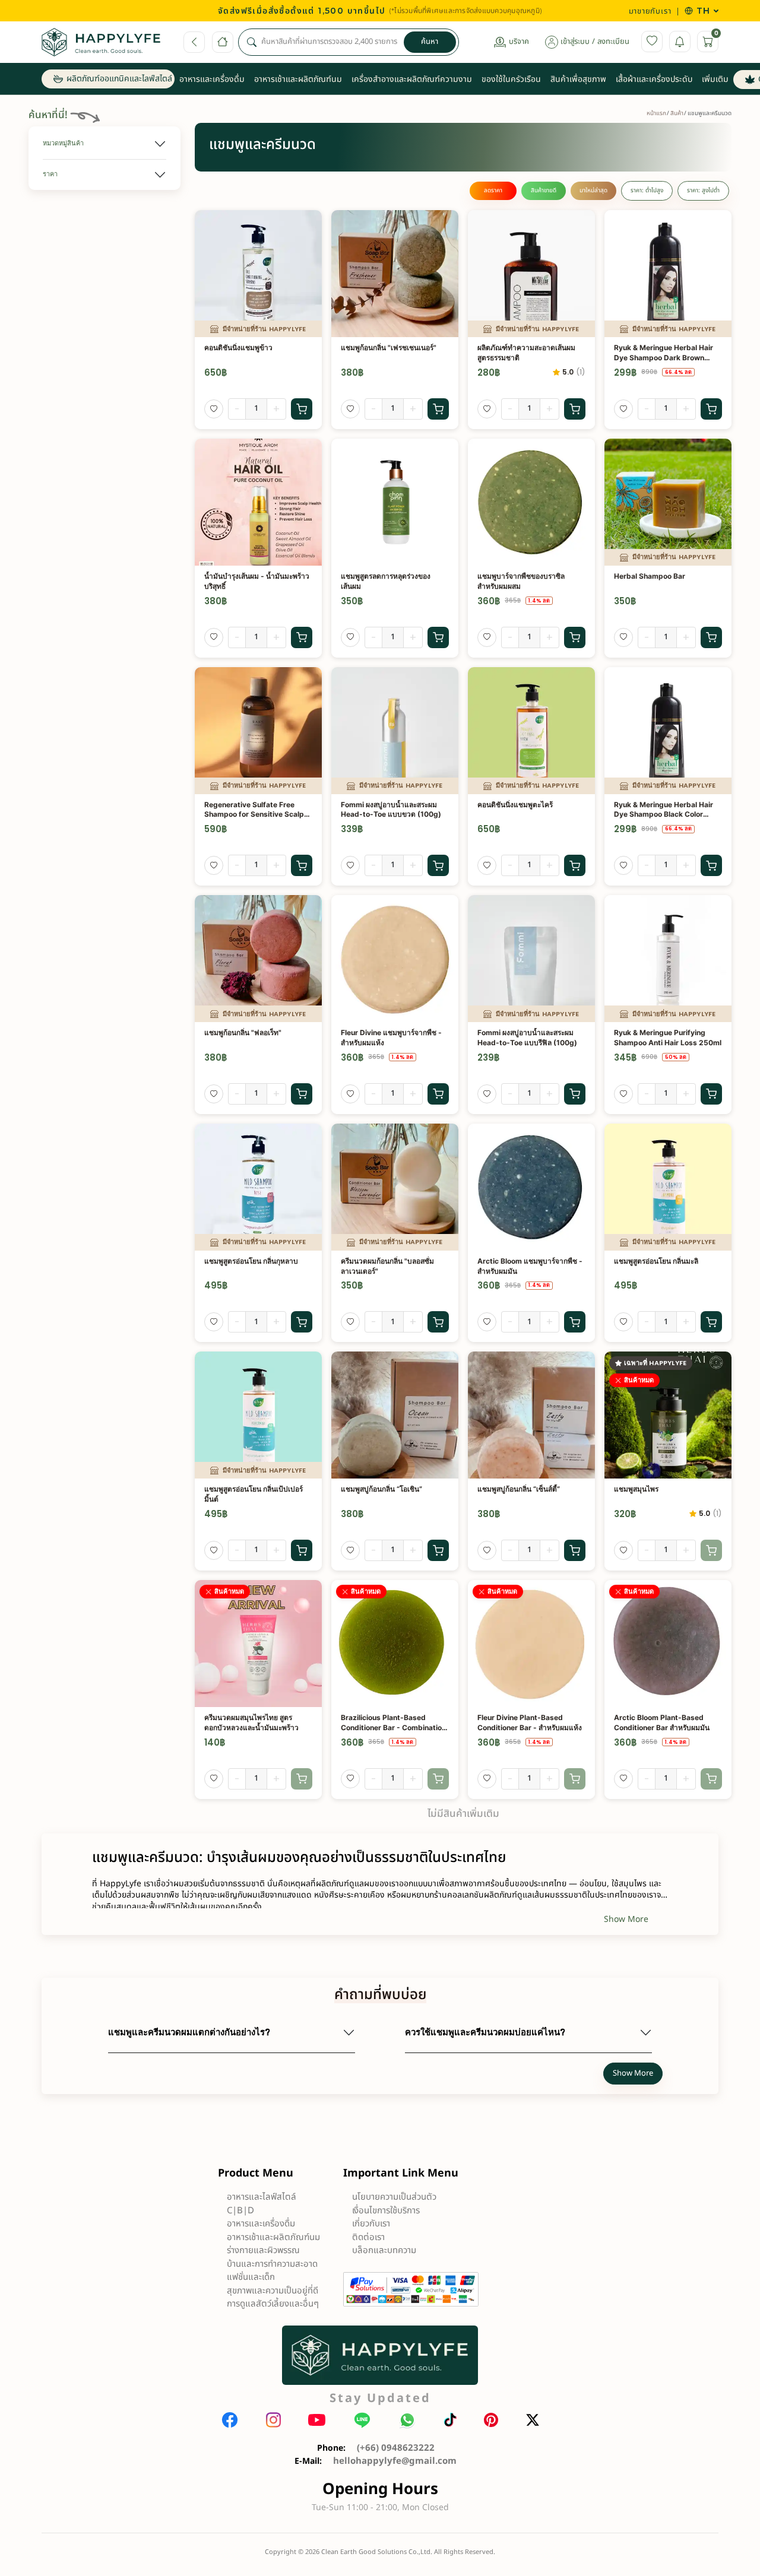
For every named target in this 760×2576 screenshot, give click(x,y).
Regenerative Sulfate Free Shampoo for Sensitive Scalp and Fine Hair (254, 810)
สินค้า (677, 113)
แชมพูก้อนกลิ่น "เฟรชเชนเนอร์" (389, 348)
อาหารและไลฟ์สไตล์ (262, 2197)
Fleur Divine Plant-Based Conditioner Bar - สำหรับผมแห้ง (530, 1722)
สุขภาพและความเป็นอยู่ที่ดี (273, 2291)
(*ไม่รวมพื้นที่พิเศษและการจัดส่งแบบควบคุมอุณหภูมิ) (465, 11)
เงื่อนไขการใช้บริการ (386, 2211)
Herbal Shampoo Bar (650, 576)
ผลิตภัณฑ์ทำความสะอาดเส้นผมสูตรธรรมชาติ (526, 353)
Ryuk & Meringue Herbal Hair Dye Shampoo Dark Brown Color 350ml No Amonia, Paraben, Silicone (664, 353)
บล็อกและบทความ (384, 2250)
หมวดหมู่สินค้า (63, 143)
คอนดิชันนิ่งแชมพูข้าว (238, 348)
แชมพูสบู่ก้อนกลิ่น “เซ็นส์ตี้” (519, 1489)
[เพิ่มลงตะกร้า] (302, 409)
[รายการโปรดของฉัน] (652, 42)
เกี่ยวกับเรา (371, 2224)
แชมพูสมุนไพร (636, 1489)
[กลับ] (194, 42)
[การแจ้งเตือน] (680, 42)
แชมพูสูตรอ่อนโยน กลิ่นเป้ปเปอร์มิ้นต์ (254, 1494)
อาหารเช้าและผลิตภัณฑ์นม (273, 2237)
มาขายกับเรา (650, 11)
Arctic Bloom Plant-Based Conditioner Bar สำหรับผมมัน (662, 1722)
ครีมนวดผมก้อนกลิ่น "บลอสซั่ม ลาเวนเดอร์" (387, 1266)
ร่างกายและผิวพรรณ (263, 2250)
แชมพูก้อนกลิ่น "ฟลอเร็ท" (243, 1032)
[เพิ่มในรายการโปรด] (214, 409)
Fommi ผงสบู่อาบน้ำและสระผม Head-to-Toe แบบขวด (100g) (391, 810)
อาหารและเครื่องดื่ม (261, 2224)
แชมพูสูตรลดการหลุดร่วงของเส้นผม (386, 581)
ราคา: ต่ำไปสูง (647, 191)
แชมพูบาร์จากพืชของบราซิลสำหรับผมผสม (521, 581)
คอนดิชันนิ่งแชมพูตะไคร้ (515, 805)
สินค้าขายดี (544, 191)
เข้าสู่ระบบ (575, 42)
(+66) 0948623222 (396, 2448)
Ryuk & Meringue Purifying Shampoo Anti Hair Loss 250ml (668, 1038)
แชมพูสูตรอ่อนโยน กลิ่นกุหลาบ (251, 1261)
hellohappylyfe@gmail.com (395, 2461)
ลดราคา (493, 191)
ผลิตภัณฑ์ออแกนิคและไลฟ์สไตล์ (119, 79)
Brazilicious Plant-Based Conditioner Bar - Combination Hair (393, 1723)
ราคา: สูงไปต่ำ (703, 191)
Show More (626, 1919)
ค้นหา (430, 42)
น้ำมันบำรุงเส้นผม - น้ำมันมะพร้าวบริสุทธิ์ (257, 581)
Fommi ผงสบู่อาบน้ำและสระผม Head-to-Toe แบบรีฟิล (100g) (527, 1038)
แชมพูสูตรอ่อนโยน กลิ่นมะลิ (656, 1261)
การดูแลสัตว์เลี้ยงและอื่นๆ (273, 2304)
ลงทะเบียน (613, 42)
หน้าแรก (656, 113)
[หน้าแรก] (223, 42)
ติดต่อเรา (368, 2237)
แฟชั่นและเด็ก (251, 2277)
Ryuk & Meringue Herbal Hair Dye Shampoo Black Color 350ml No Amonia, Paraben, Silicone (664, 810)
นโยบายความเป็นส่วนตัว (394, 2197)
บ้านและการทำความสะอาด (272, 2264)
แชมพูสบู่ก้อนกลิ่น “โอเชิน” (381, 1489)
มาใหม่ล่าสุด (593, 191)
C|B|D (240, 2211)
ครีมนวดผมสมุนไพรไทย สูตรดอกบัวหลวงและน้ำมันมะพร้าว (251, 1722)
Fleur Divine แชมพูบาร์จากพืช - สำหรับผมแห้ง (391, 1038)
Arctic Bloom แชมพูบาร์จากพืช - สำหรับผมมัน (530, 1266)
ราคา (50, 174)
